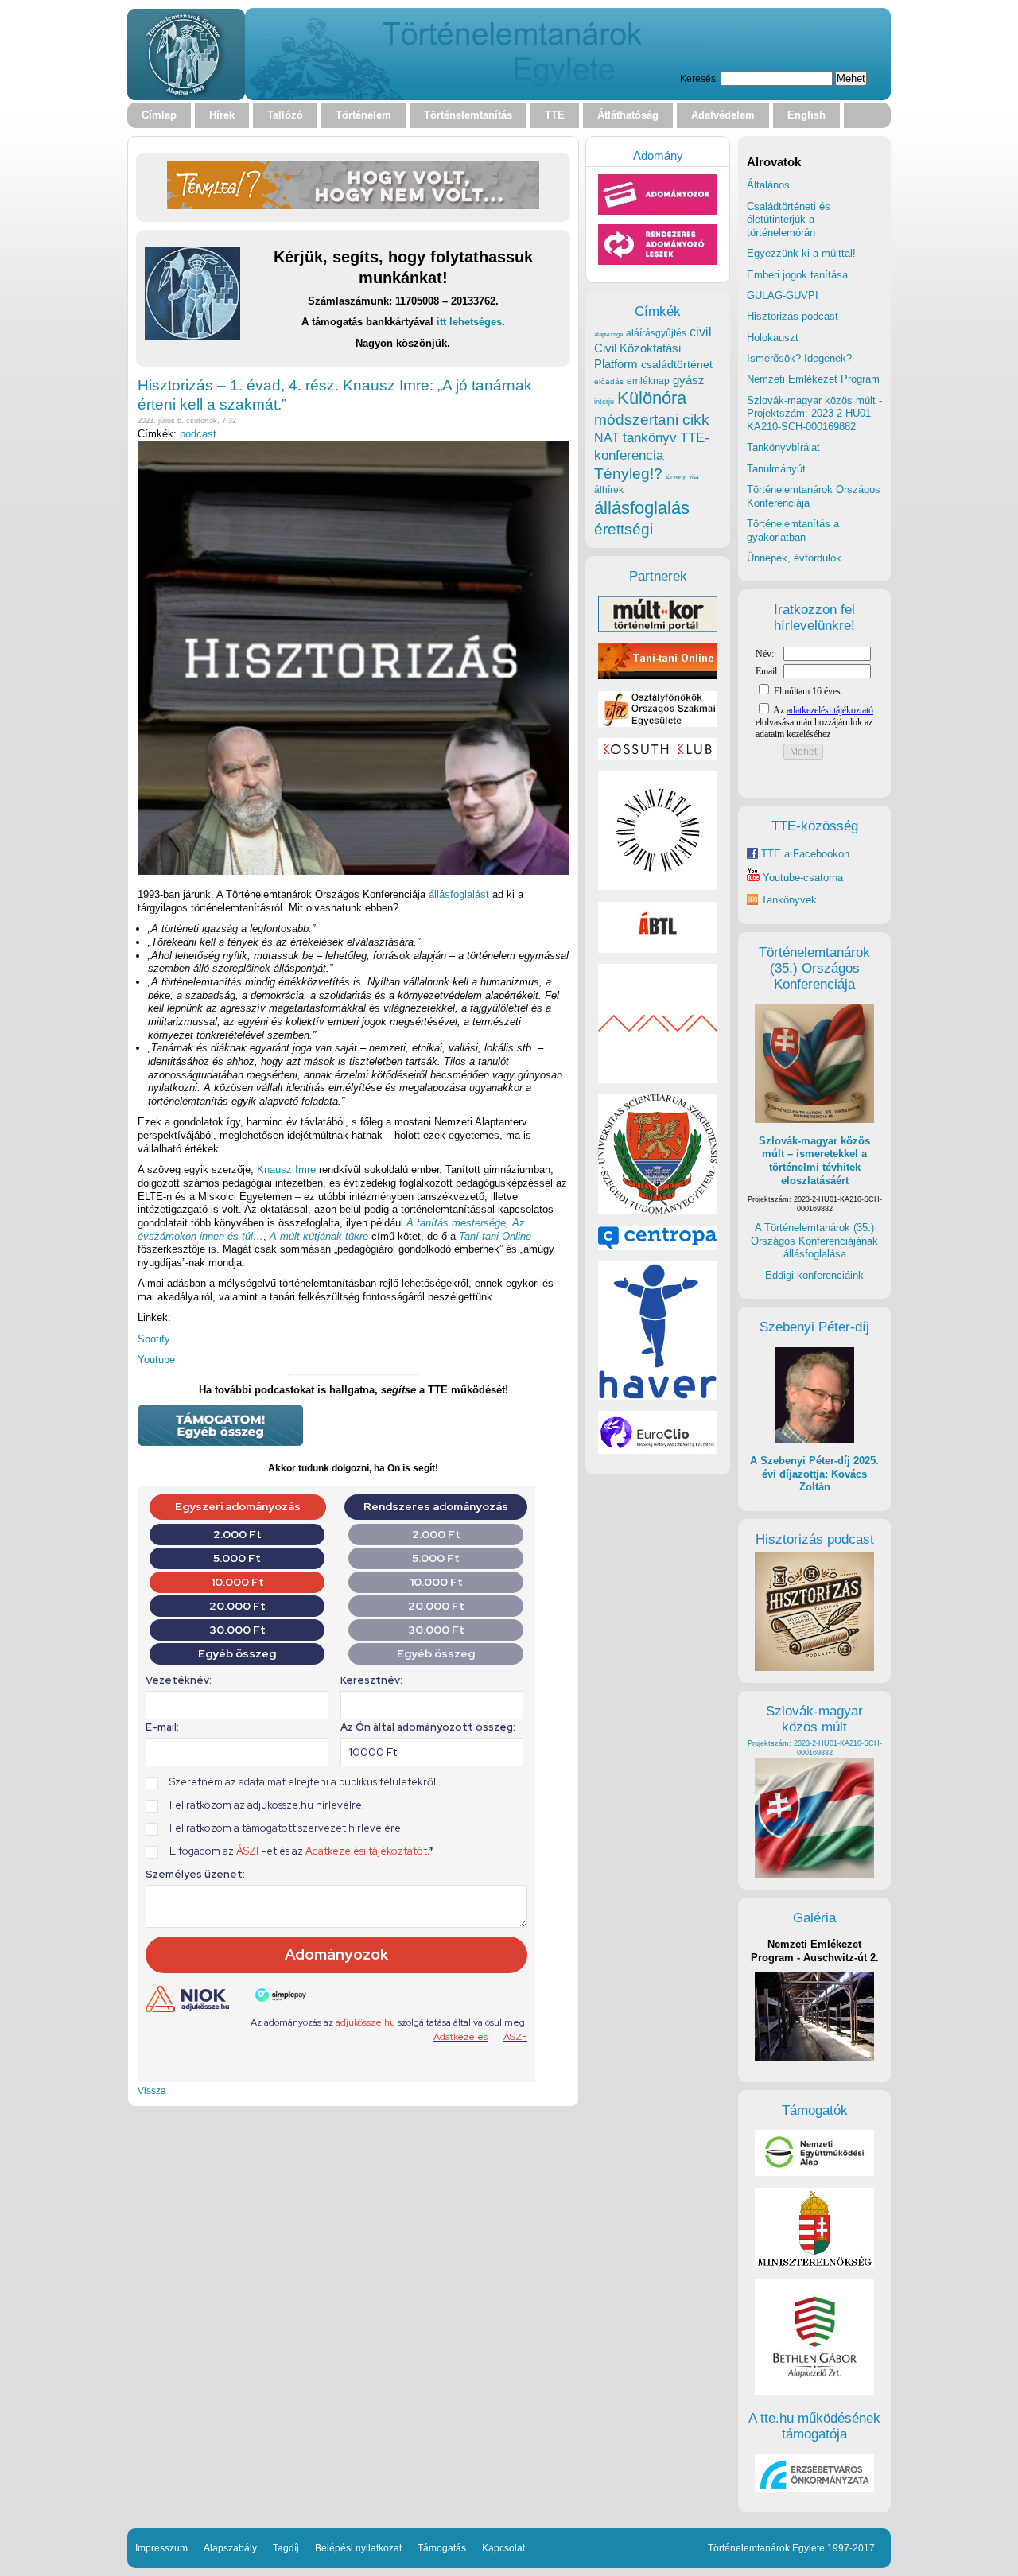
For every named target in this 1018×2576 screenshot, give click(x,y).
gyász (689, 380)
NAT (607, 438)
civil (701, 332)
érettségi (624, 529)
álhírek (609, 490)
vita (694, 476)
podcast (198, 434)
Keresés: (699, 78)
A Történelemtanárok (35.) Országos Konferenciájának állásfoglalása (814, 1241)
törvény (676, 477)
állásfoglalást (459, 894)
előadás (609, 381)
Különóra (652, 398)
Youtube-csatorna (801, 878)
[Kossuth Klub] (658, 756)
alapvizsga (608, 334)
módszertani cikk (652, 420)
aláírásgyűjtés (656, 333)
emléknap (648, 381)
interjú (604, 402)
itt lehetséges (469, 322)
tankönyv (650, 438)
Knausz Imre (286, 1169)
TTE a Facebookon (804, 854)
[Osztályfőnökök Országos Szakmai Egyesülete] (658, 723)
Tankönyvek (789, 900)
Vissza (152, 2090)
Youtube (156, 1360)
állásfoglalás (642, 508)
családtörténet (677, 364)
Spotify (154, 1339)
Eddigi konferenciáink (814, 1275)
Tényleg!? (628, 474)
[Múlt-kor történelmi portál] (658, 629)
